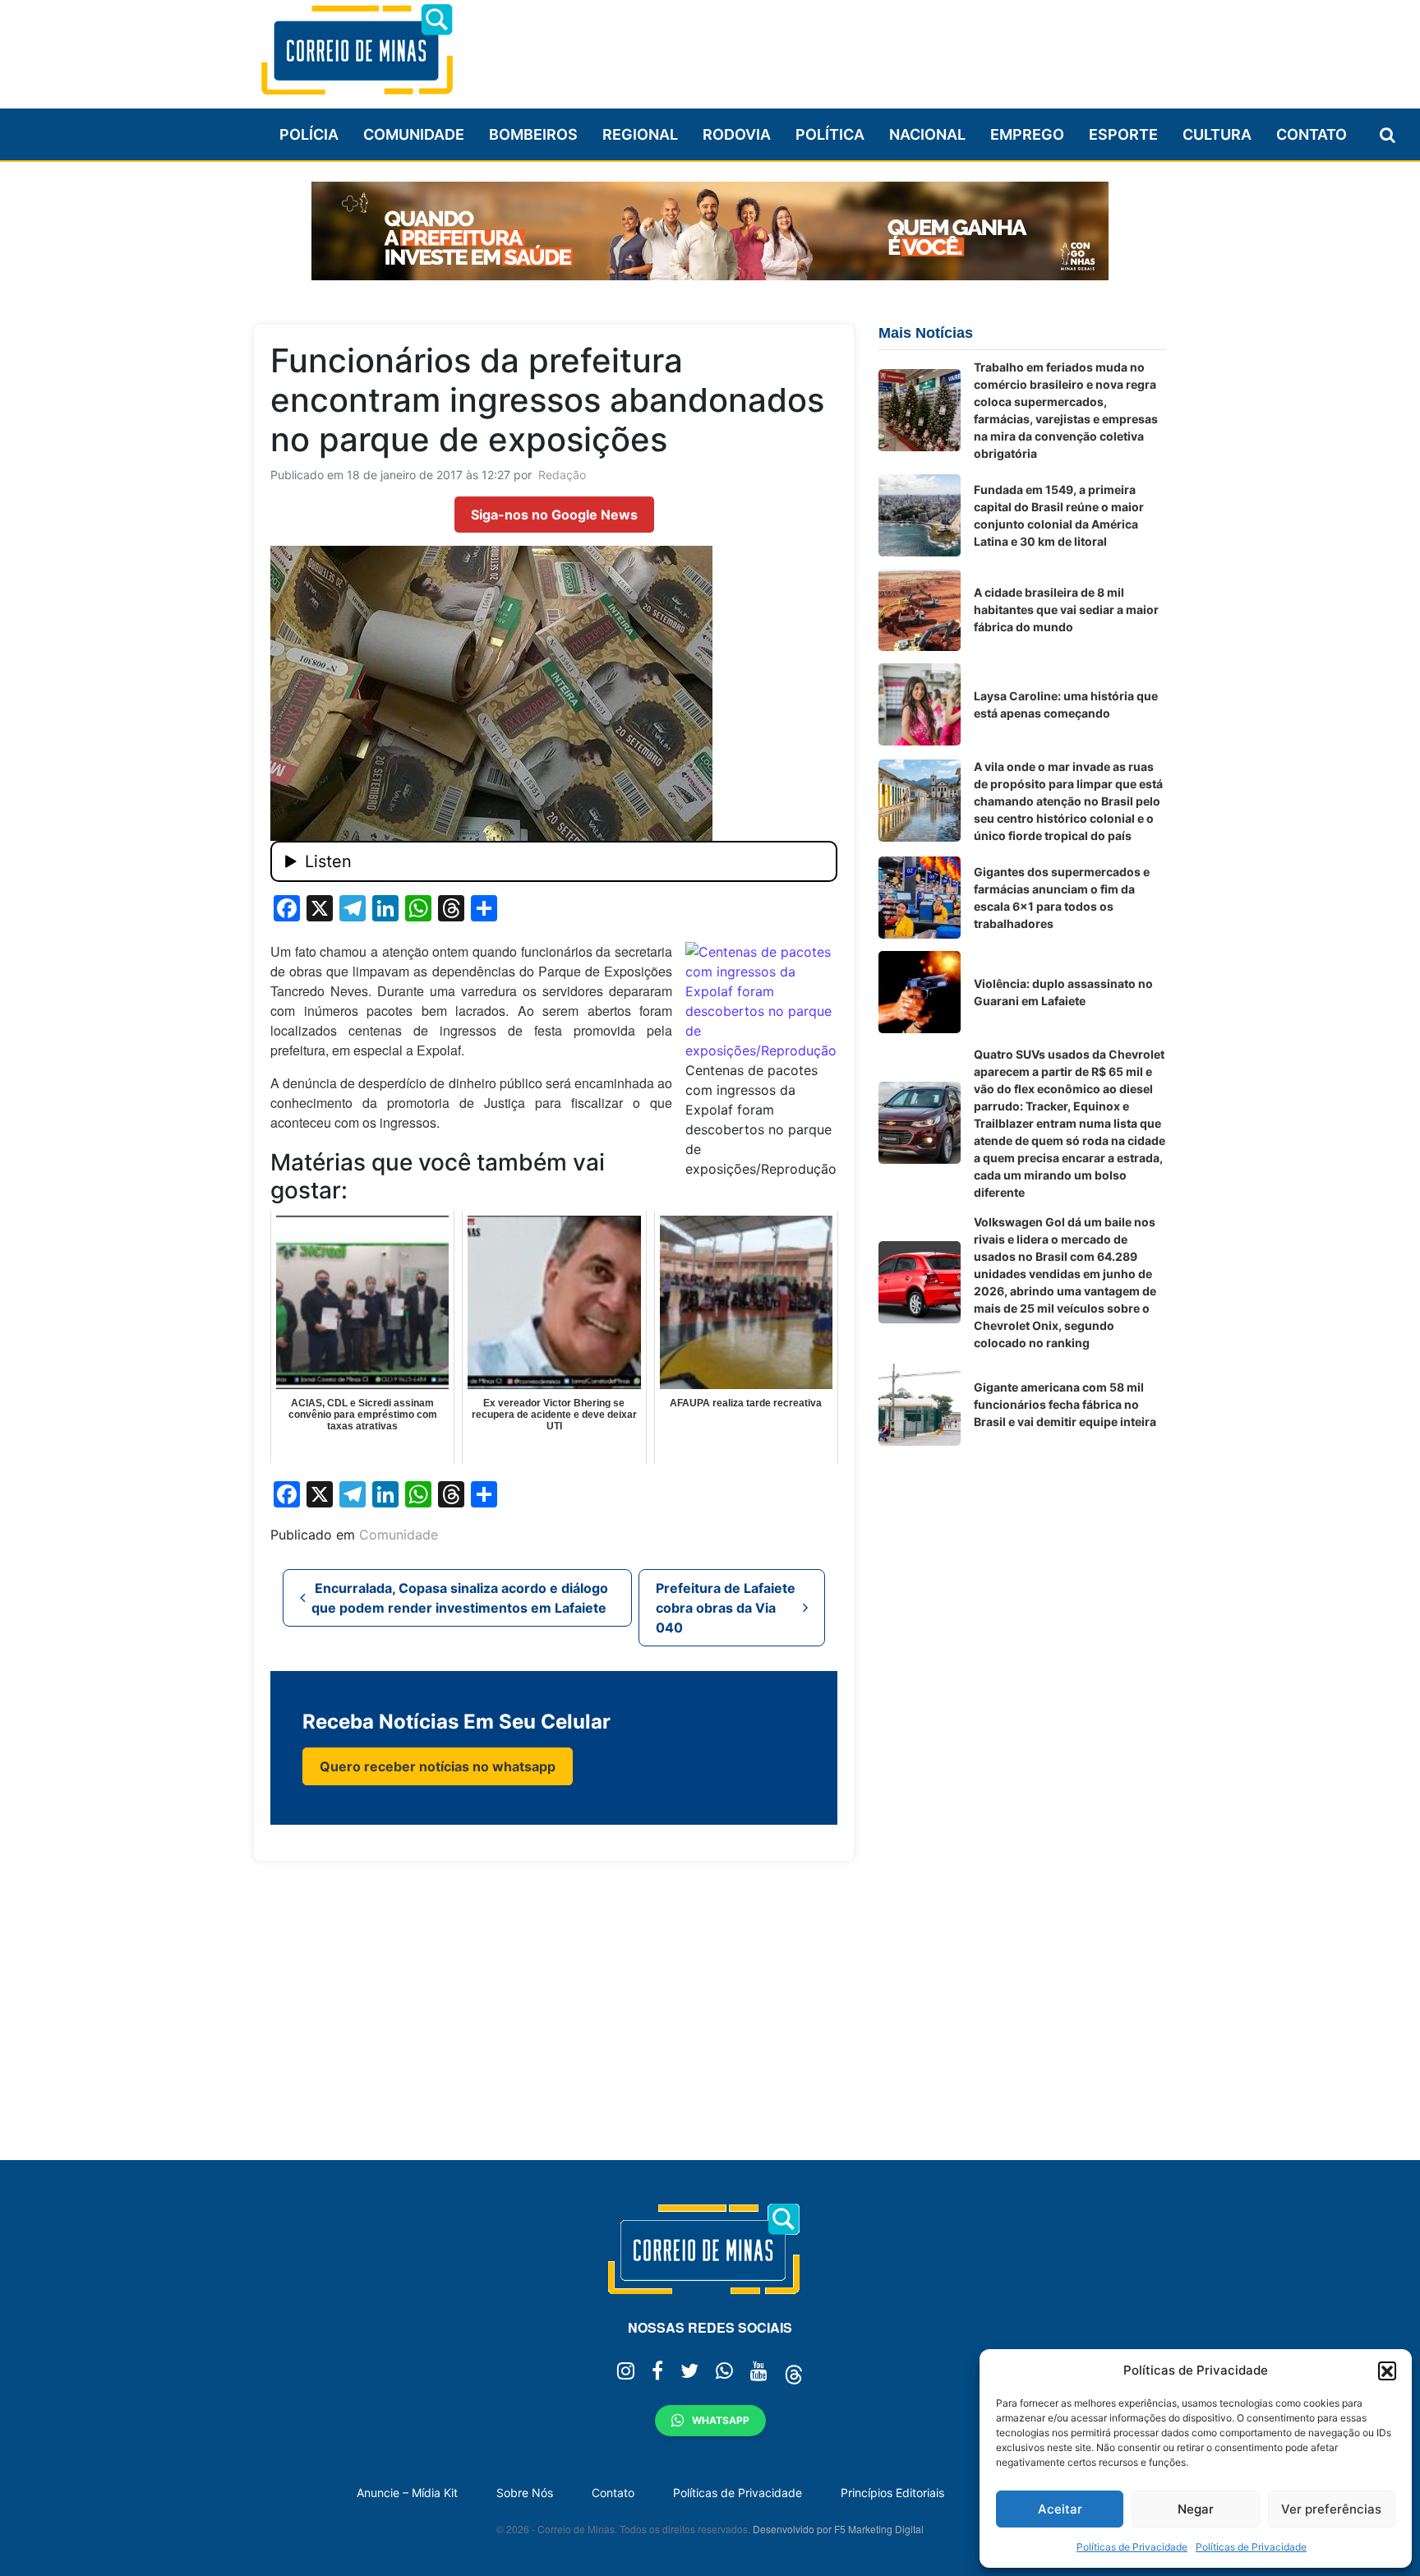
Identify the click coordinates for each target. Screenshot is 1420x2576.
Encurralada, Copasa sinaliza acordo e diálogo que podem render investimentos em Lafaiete (460, 1598)
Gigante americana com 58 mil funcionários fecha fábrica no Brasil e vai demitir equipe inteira (1065, 1404)
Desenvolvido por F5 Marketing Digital (838, 2529)
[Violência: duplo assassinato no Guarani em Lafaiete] (920, 992)
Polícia (309, 134)
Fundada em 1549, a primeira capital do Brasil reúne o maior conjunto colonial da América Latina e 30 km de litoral (1059, 515)
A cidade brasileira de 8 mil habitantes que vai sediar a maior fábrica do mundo (1066, 609)
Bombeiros (533, 134)
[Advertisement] (867, 47)
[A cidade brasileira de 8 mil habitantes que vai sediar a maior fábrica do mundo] (920, 610)
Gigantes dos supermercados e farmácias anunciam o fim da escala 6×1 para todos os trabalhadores (1062, 898)
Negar (1196, 2509)
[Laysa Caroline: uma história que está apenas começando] (920, 704)
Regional (640, 134)
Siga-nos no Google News (554, 515)
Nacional (927, 134)
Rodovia (737, 134)
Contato (1312, 134)
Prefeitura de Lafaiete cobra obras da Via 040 (726, 1608)
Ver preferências (1331, 2509)
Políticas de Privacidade (1132, 2547)
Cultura (1217, 134)
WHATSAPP (721, 2420)
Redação (562, 475)
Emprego (1027, 134)
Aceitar (1060, 2509)
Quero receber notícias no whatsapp (438, 1766)
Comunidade (414, 134)
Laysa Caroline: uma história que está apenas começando (1066, 704)
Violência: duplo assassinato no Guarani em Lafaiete (1063, 992)
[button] (1387, 2371)
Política (830, 134)
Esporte (1123, 134)
